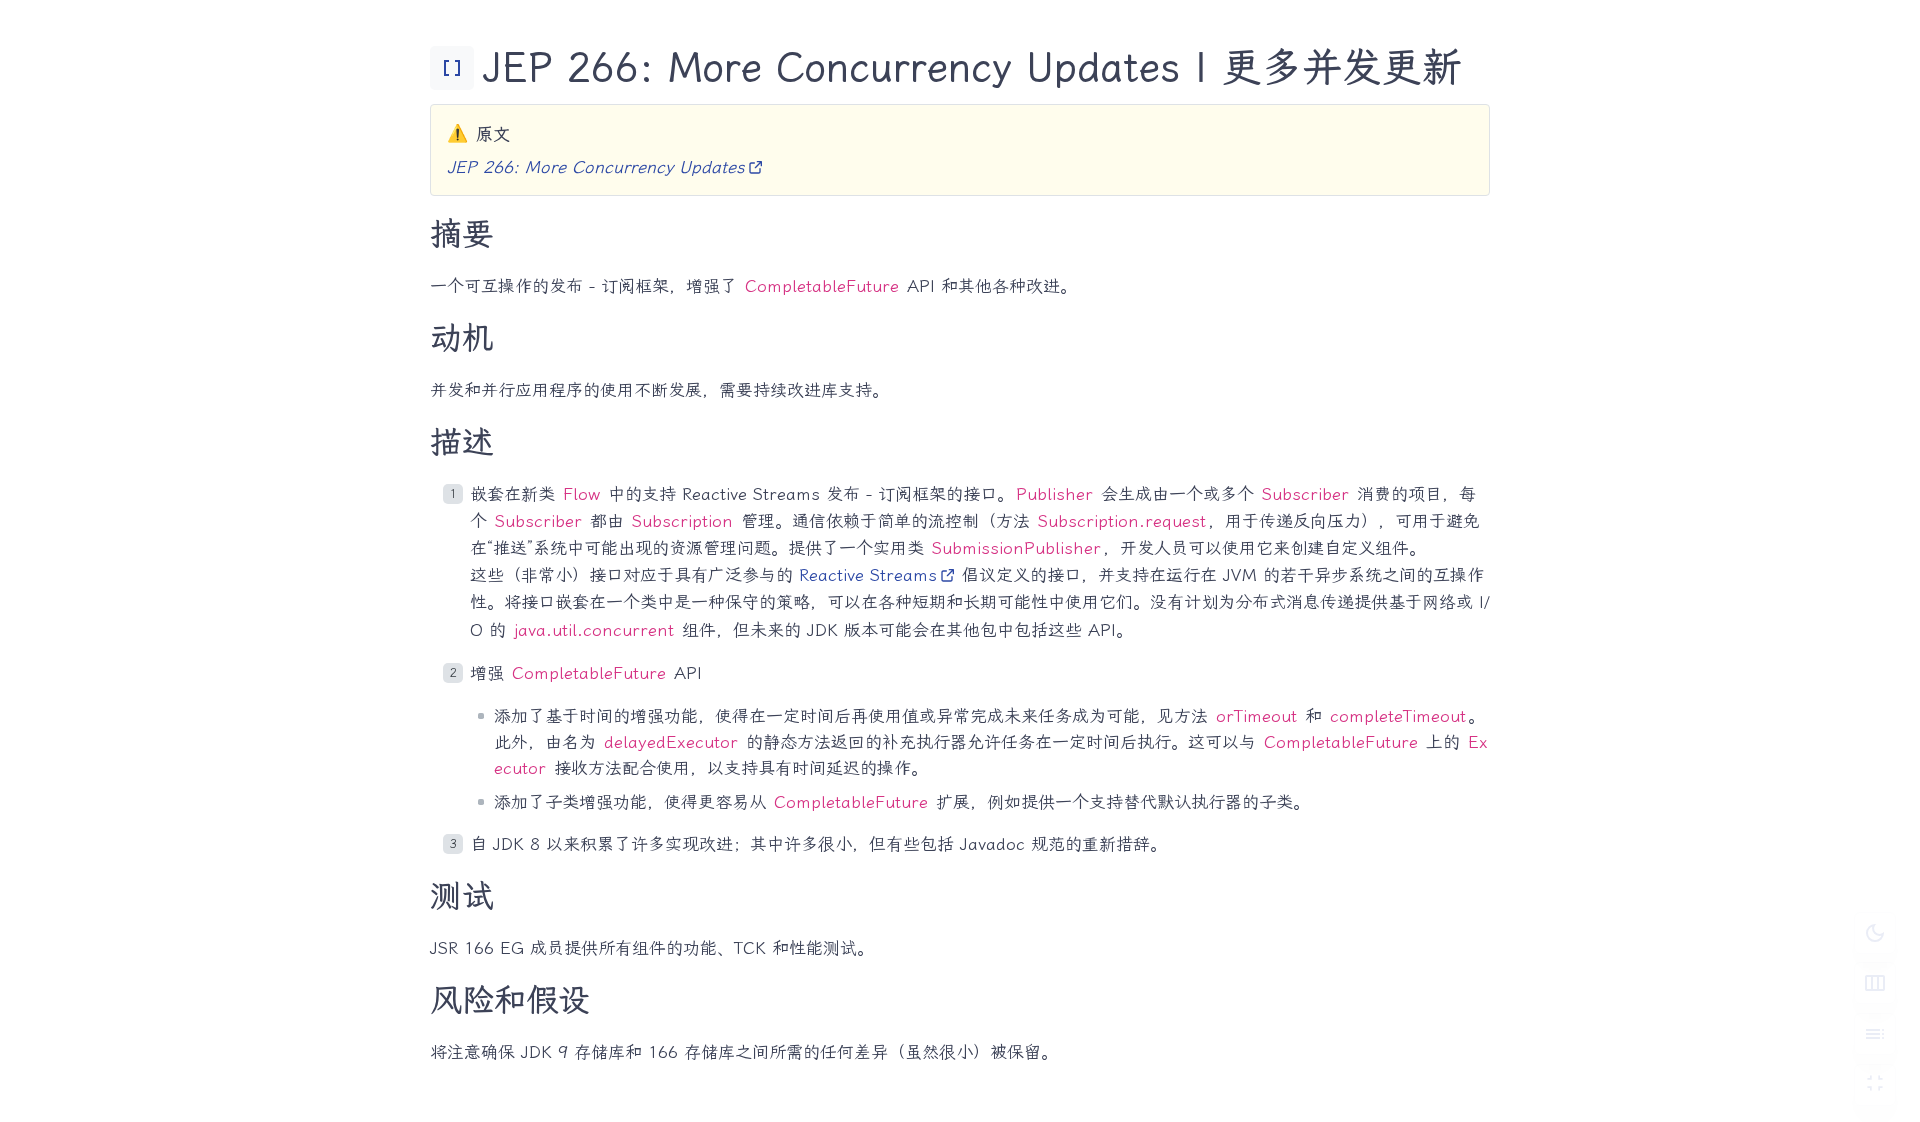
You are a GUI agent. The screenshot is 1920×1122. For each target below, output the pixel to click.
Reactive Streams (868, 575)
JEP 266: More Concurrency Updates (596, 167)
